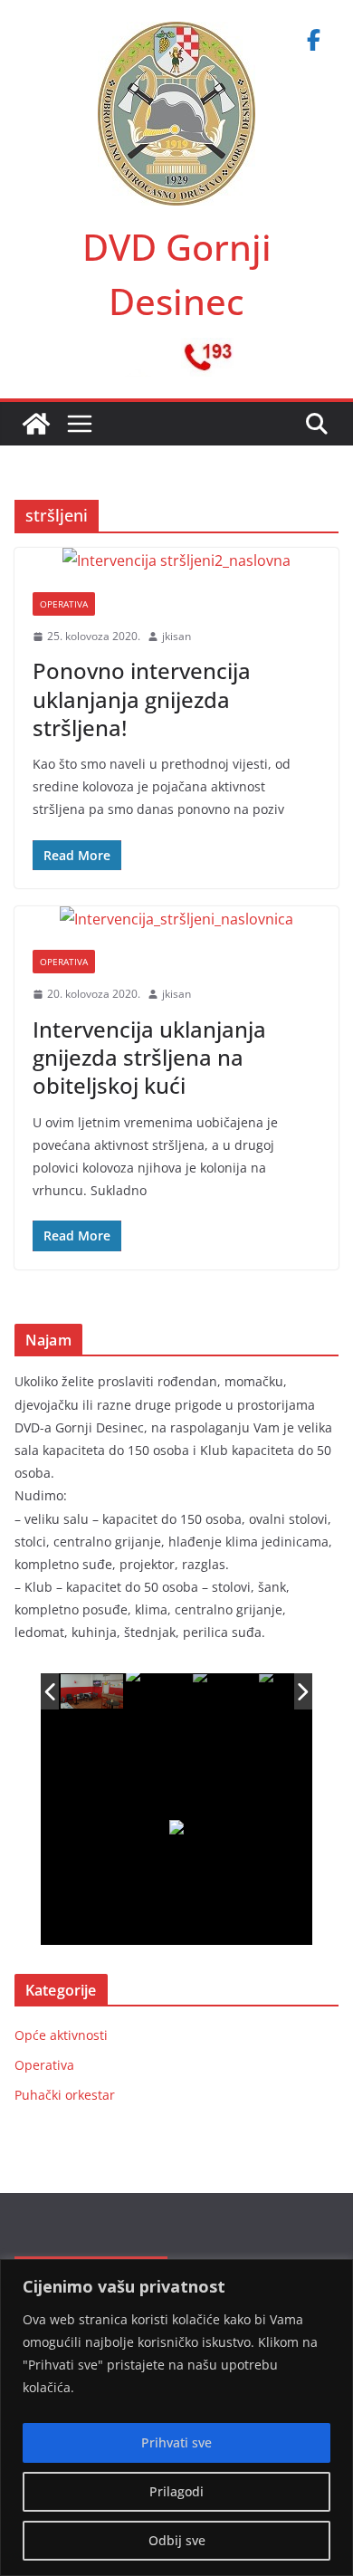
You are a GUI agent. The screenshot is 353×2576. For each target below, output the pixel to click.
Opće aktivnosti (61, 2035)
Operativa (64, 604)
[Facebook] (313, 40)
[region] (176, 2418)
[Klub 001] (93, 1692)
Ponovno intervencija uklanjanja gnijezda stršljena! (142, 699)
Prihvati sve (176, 2442)
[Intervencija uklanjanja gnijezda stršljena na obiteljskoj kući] (176, 919)
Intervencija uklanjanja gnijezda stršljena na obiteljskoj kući (149, 1057)
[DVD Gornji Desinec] (36, 424)
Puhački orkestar (65, 2095)
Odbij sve (177, 2540)
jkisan (176, 636)
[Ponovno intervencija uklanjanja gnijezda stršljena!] (176, 561)
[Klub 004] (291, 1692)
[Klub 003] (225, 1692)
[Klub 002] (158, 1691)
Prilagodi (176, 2491)
